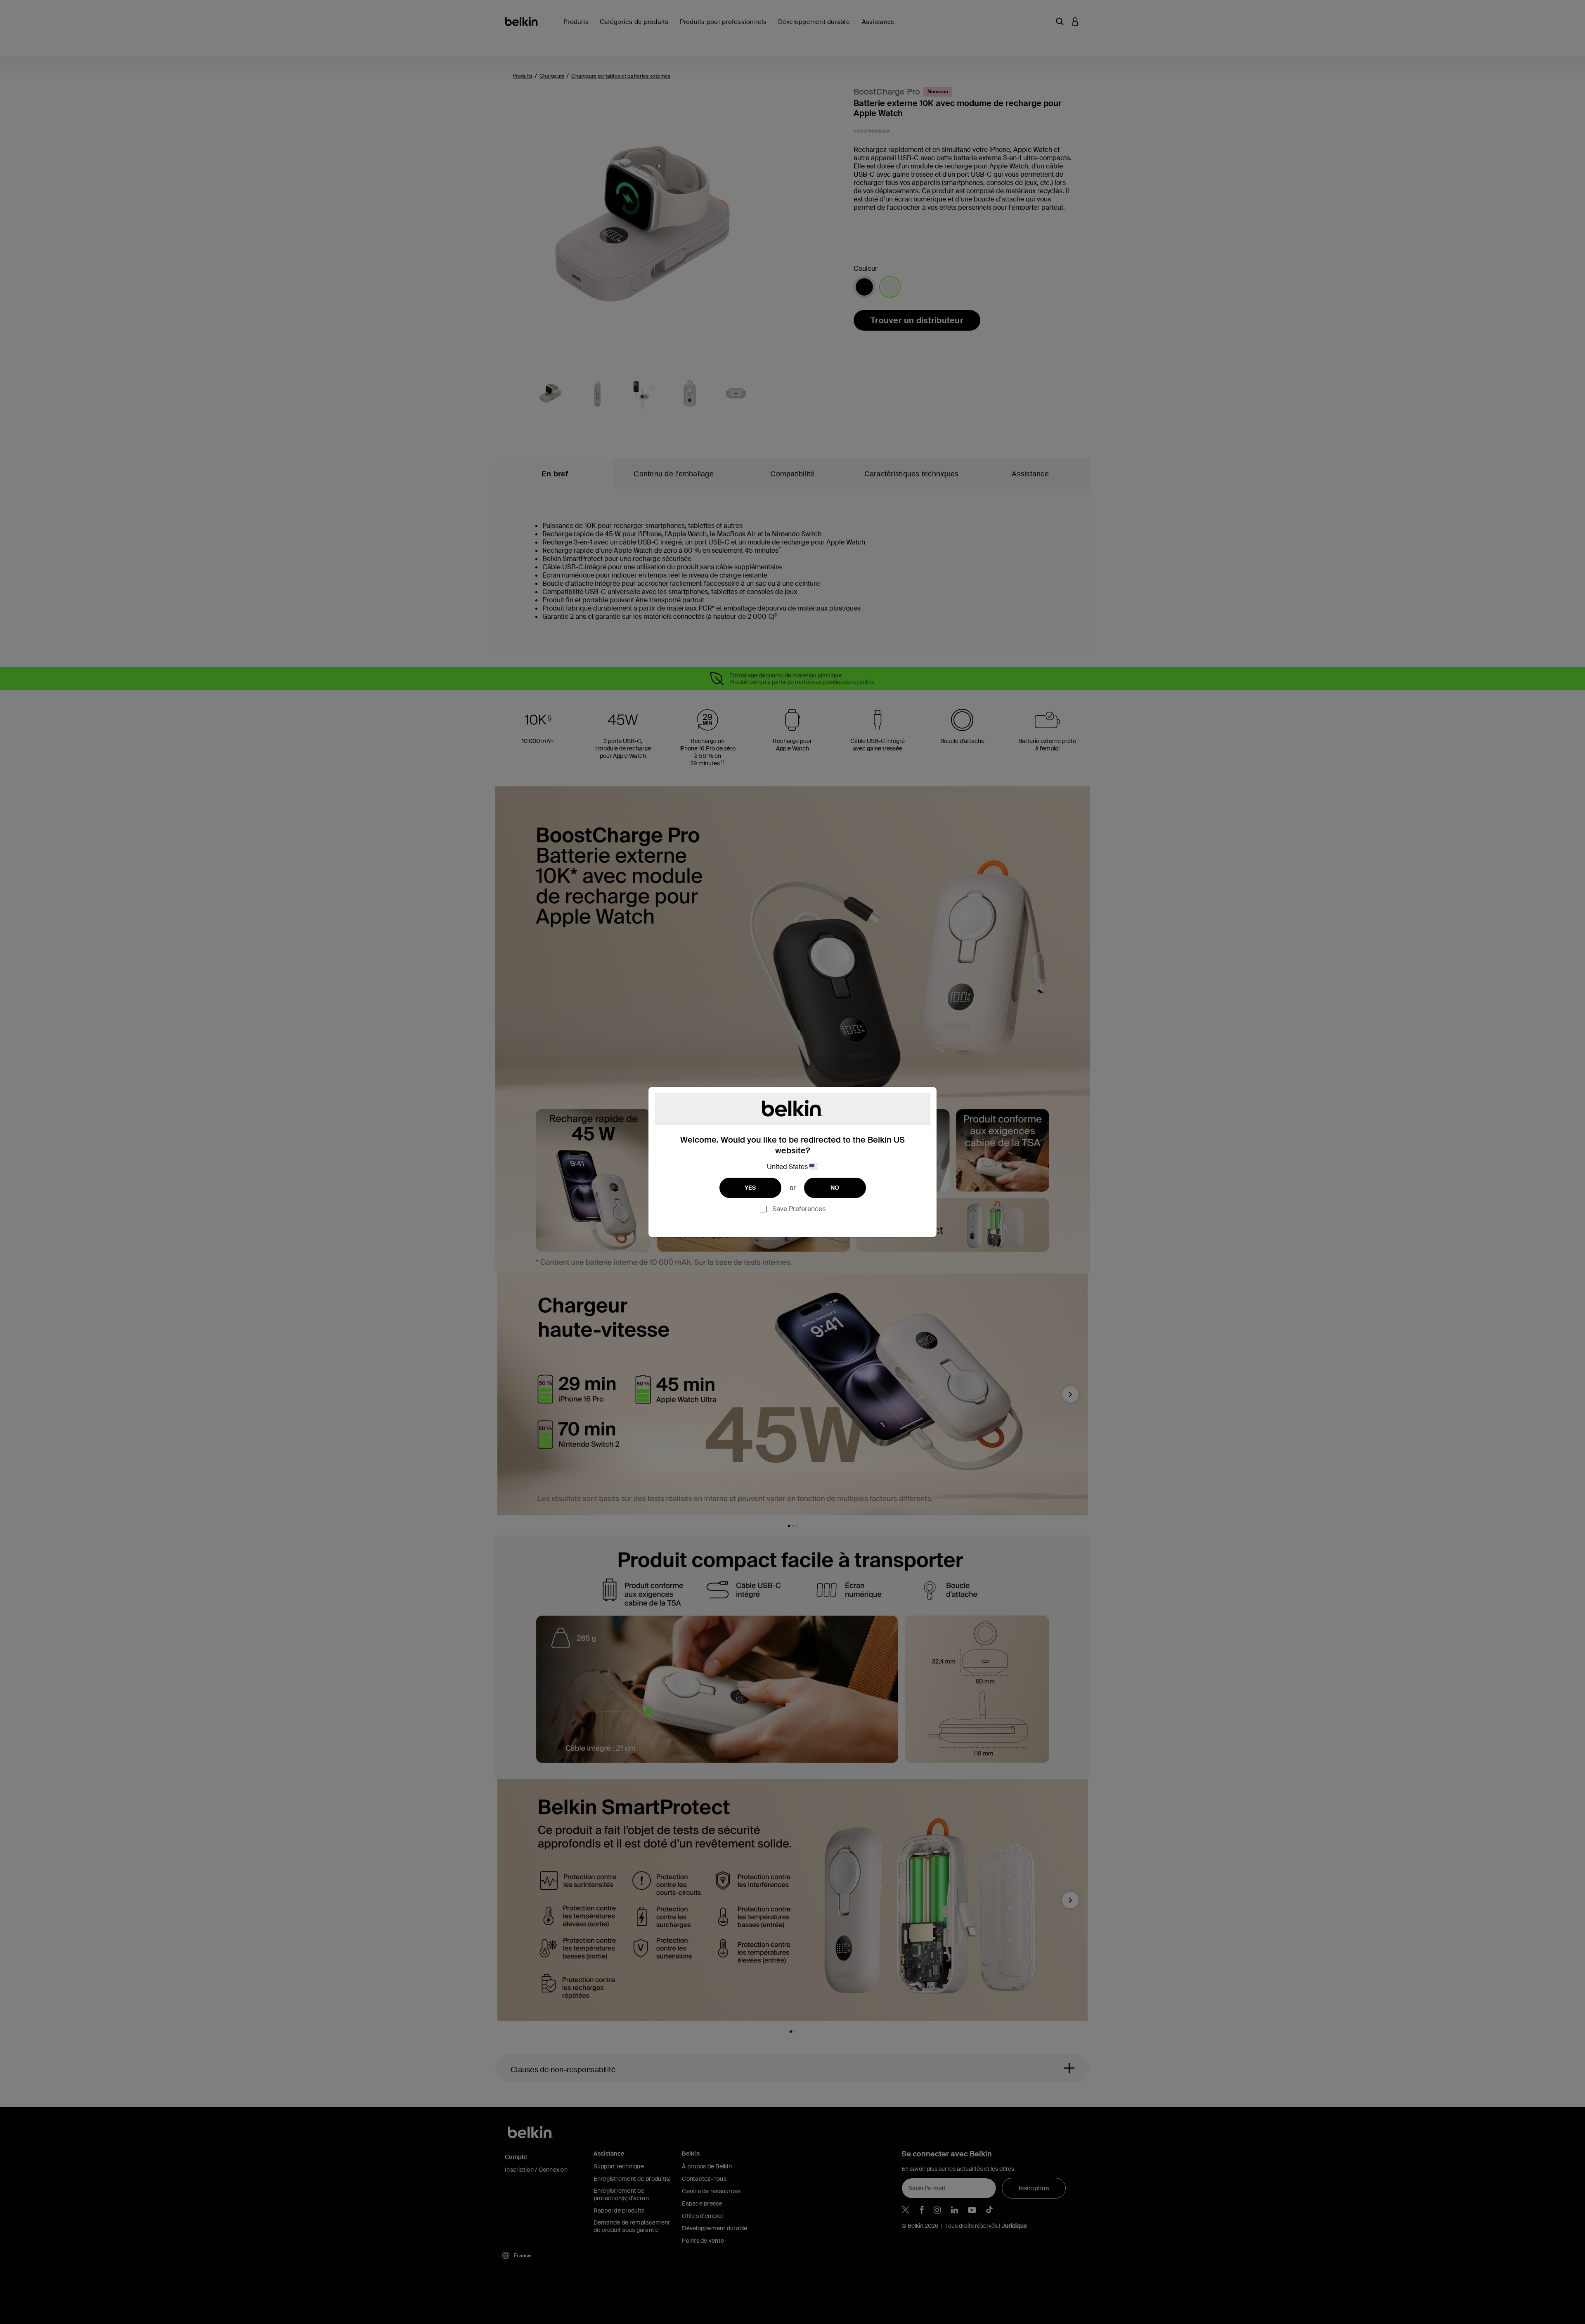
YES (750, 1188)
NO (835, 1188)
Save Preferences (799, 1209)
